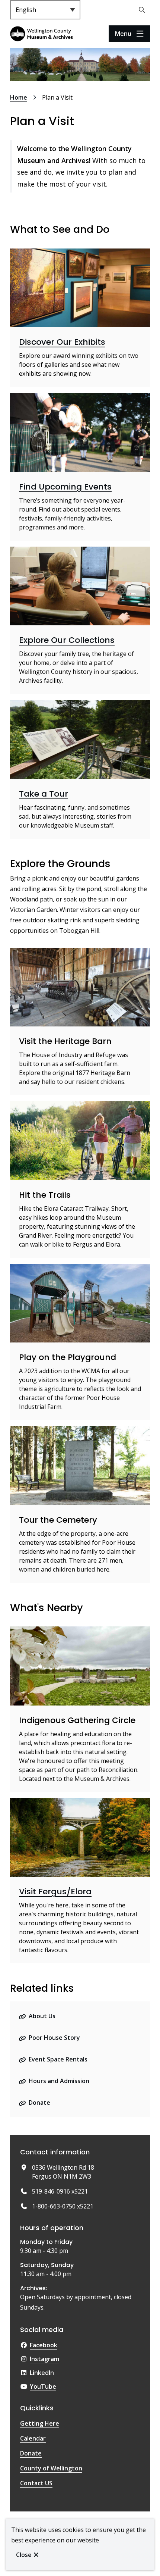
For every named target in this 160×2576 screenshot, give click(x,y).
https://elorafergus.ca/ (43, 1803)
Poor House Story (54, 2038)
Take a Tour (44, 794)
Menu (123, 34)
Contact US (36, 2483)
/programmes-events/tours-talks (58, 704)
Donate (39, 2103)
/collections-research (41, 551)
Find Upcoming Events (65, 487)
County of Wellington (51, 2468)
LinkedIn (42, 2373)
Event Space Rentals (58, 2059)
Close (24, 2555)
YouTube (43, 2386)
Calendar (33, 2438)
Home (19, 97)
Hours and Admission (59, 2081)
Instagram (44, 2359)
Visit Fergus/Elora (55, 1892)
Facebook (44, 2345)
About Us (42, 2016)
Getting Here (40, 2423)
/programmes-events (41, 397)
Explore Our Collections (67, 640)
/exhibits (23, 253)
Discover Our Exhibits (62, 342)
